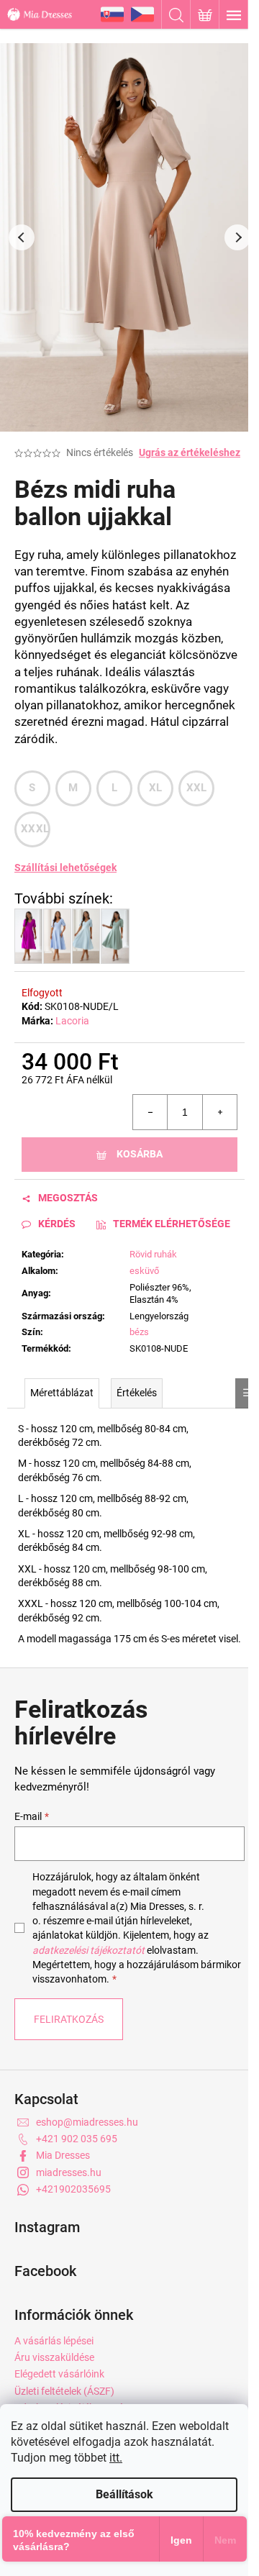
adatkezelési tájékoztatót (88, 1950)
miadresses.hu (69, 2172)
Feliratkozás (69, 2019)
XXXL (35, 829)
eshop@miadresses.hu (87, 2122)
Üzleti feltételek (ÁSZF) (64, 2391)
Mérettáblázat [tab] (62, 1393)
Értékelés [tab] (137, 1393)
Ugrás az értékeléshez (190, 452)
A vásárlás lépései (54, 2341)
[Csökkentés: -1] (150, 1112)
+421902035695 (73, 2189)
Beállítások (124, 2494)
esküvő (144, 1271)
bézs (139, 1332)
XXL (197, 788)
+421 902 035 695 (77, 2139)
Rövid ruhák (153, 1254)
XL (156, 788)
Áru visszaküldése (54, 2357)
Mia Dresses (63, 2155)
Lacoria (72, 1021)
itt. (116, 2458)
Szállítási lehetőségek (65, 868)
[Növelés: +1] (219, 1112)
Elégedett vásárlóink (59, 2374)
